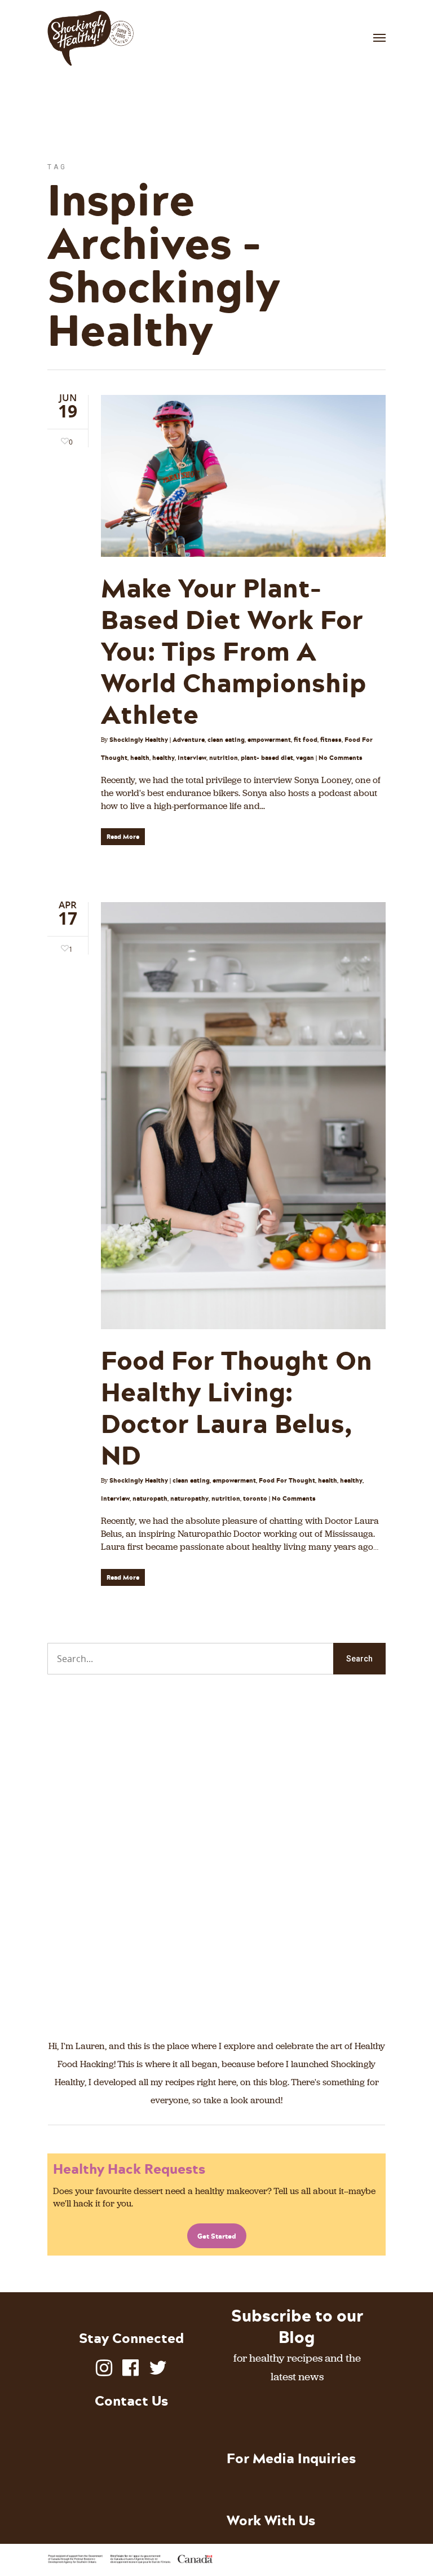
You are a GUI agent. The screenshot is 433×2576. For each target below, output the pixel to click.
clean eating (226, 740)
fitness (331, 740)
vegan (305, 758)
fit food (306, 740)
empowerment (269, 740)
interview (192, 758)
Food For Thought (287, 1480)
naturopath (150, 1498)
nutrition (224, 758)
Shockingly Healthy (139, 740)
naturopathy (189, 1498)
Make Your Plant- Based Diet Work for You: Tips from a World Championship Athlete (233, 650)
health (140, 758)
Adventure (189, 740)
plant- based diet (267, 758)
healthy (164, 758)
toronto (255, 1498)
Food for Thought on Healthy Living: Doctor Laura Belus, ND (237, 1407)
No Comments (341, 758)
